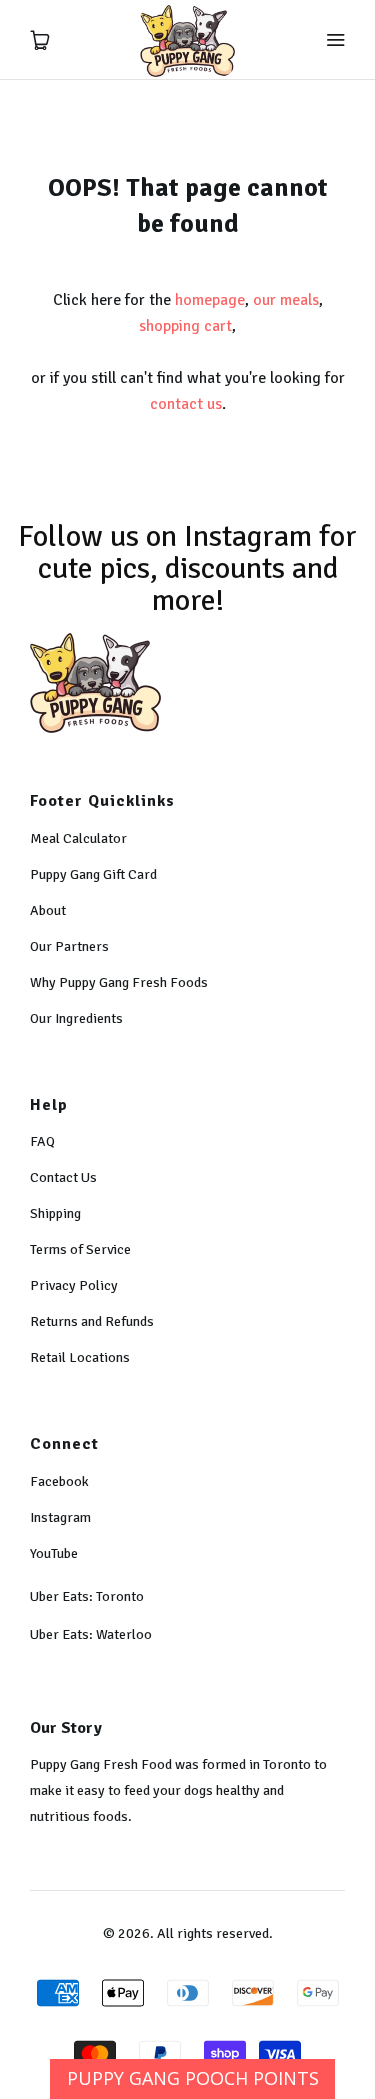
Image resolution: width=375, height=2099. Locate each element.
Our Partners (69, 946)
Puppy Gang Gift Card (93, 874)
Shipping (55, 1213)
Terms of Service (80, 1249)
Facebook (59, 1481)
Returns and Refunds (92, 1321)
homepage (210, 300)
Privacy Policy (74, 1285)
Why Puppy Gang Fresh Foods (119, 982)
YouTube (54, 1553)
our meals (286, 300)
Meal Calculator (78, 838)
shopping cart (185, 326)
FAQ (42, 1141)
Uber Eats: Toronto (87, 1596)
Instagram (60, 1517)
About (48, 910)
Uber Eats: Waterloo (91, 1634)
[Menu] (335, 40)
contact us (186, 404)
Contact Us (63, 1177)
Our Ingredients (76, 1018)
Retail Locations (80, 1357)
